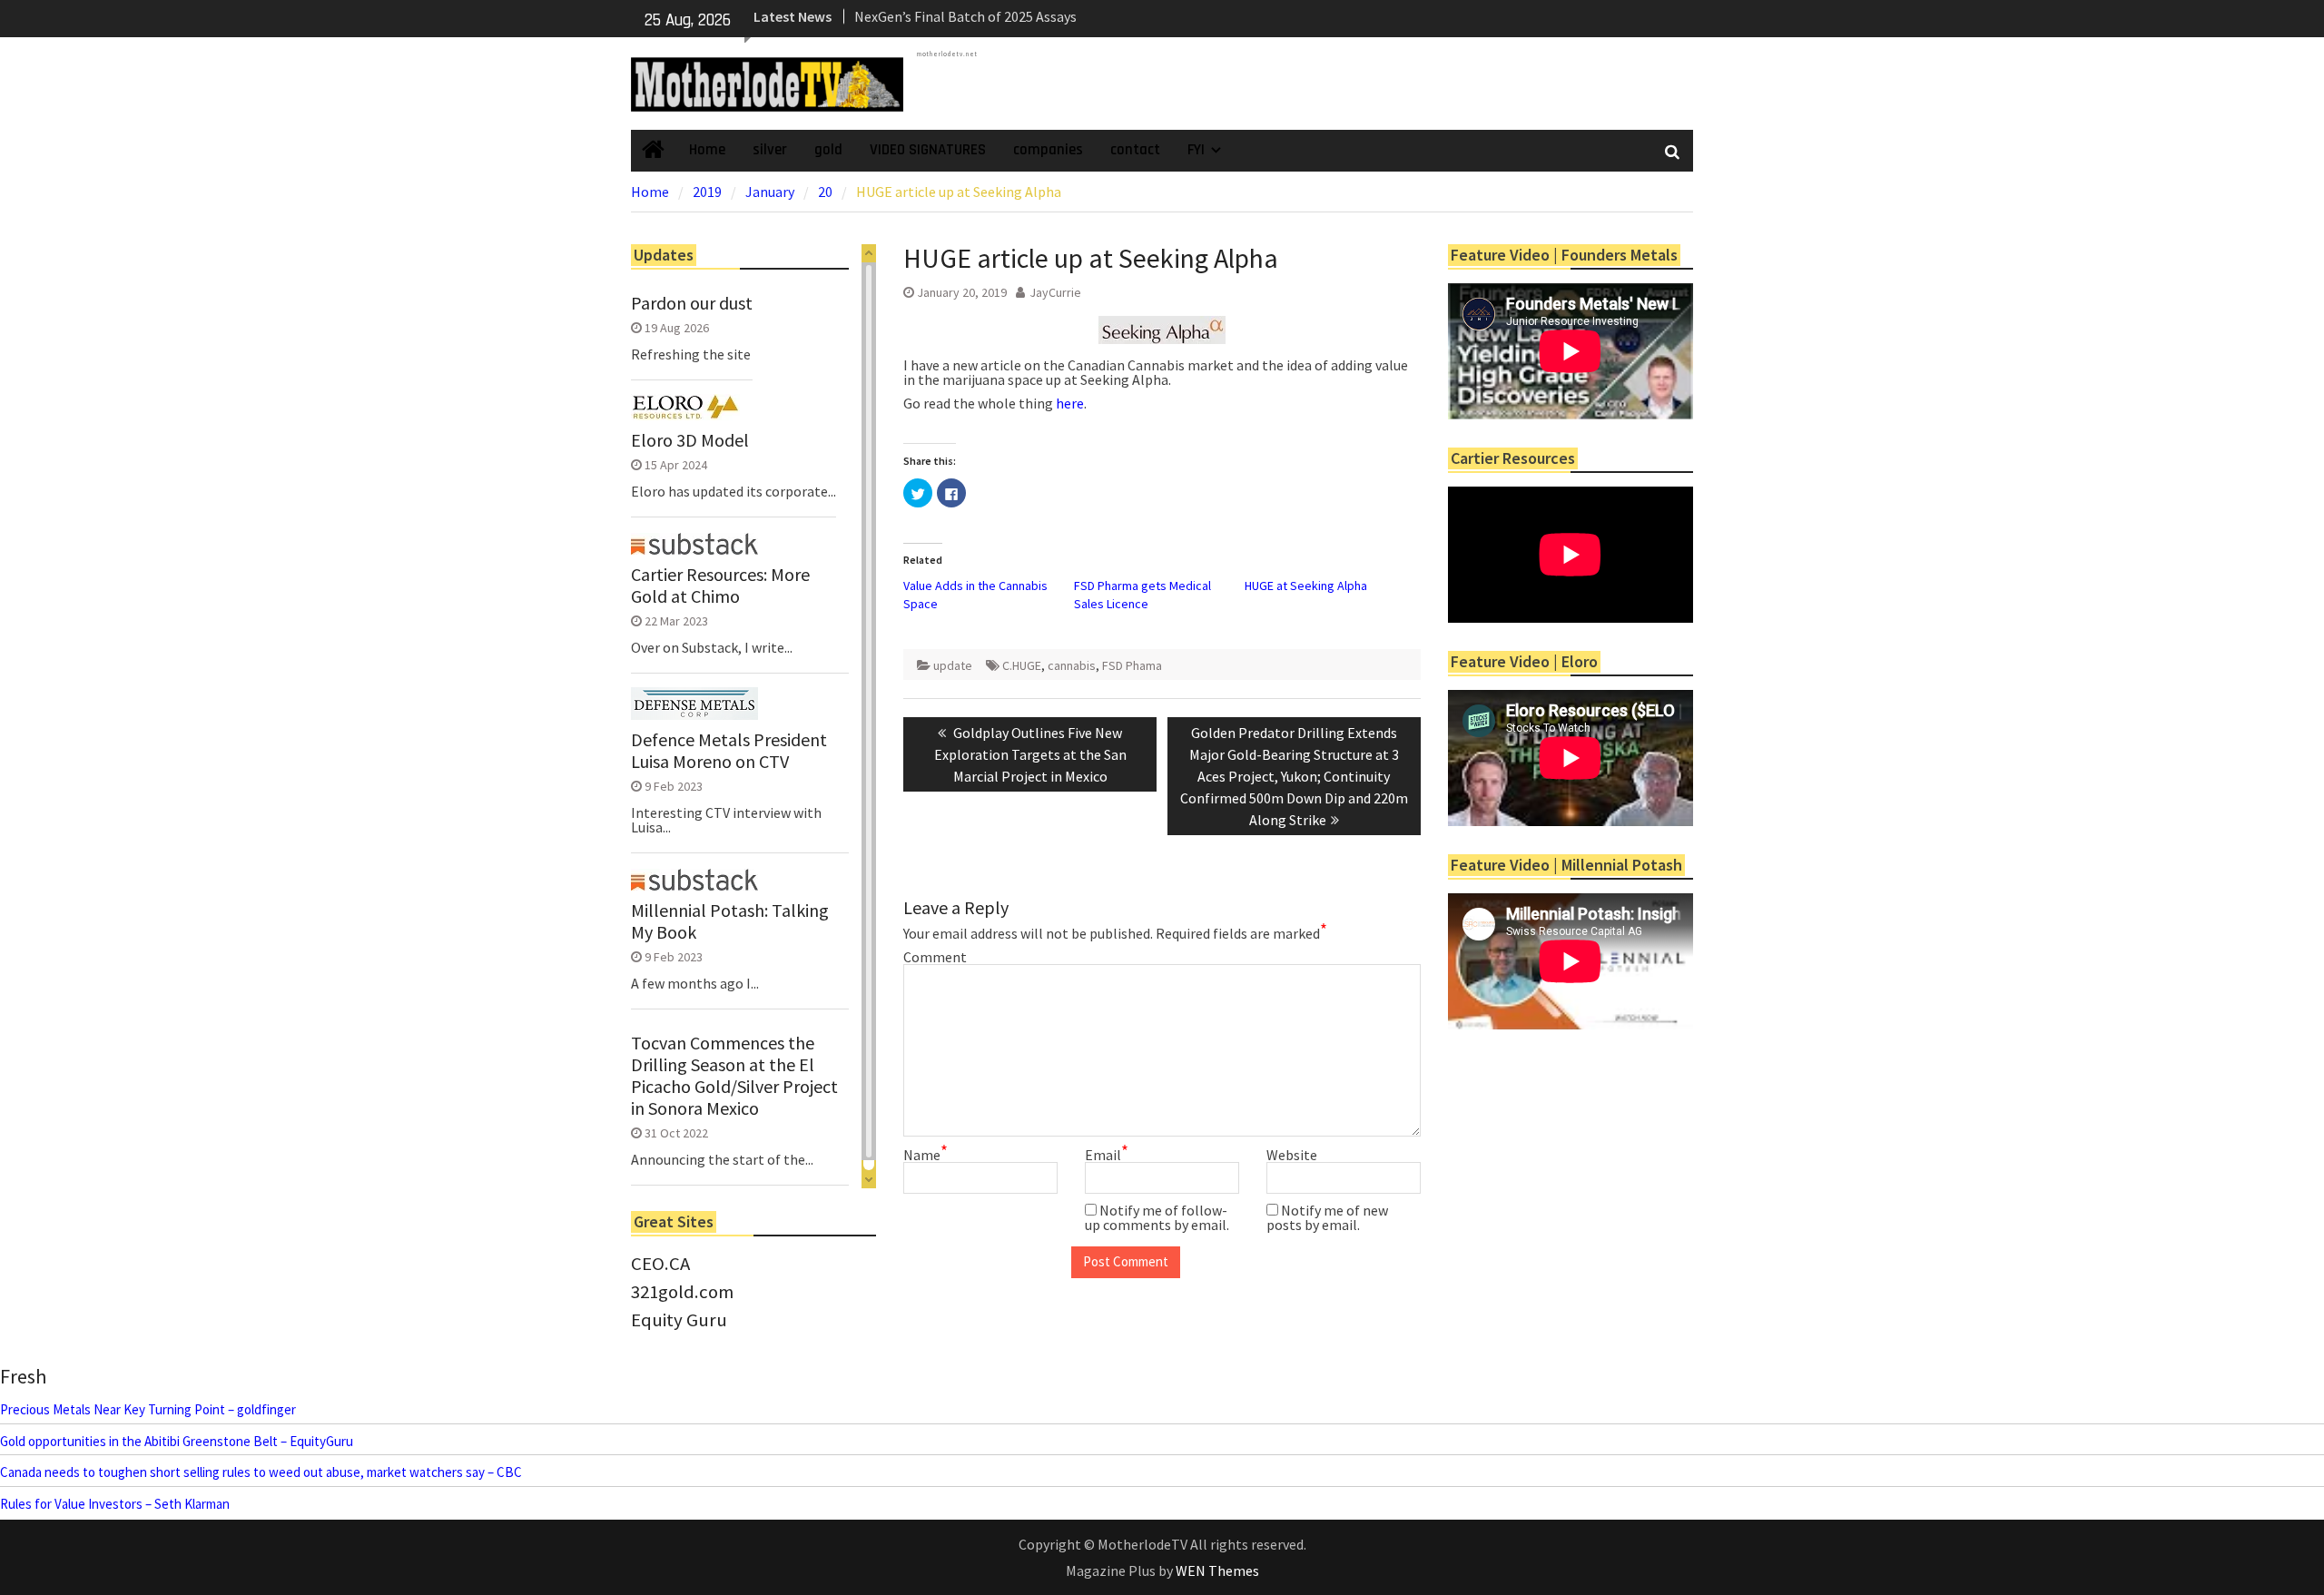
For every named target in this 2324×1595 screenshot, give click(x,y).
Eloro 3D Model (690, 440)
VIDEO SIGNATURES (928, 150)
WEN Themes (1217, 1570)
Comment (935, 957)
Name (926, 1155)
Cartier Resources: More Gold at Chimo (720, 586)
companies (1048, 150)
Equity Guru (679, 1320)
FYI (1196, 150)
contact (1135, 150)
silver (770, 150)
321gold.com (682, 1292)
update (953, 665)
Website (1292, 1155)
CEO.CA (660, 1264)
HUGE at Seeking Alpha (1306, 586)
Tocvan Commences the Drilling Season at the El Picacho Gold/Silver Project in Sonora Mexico (734, 1076)
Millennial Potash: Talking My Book (730, 921)
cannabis (1072, 665)
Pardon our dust (692, 303)
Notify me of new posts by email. (1327, 1217)
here (1070, 403)
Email (1107, 1155)
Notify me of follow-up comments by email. (1157, 1217)
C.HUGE (1022, 665)
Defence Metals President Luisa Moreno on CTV (729, 751)
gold (828, 150)
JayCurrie (1055, 292)
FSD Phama (1132, 665)
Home (707, 150)
